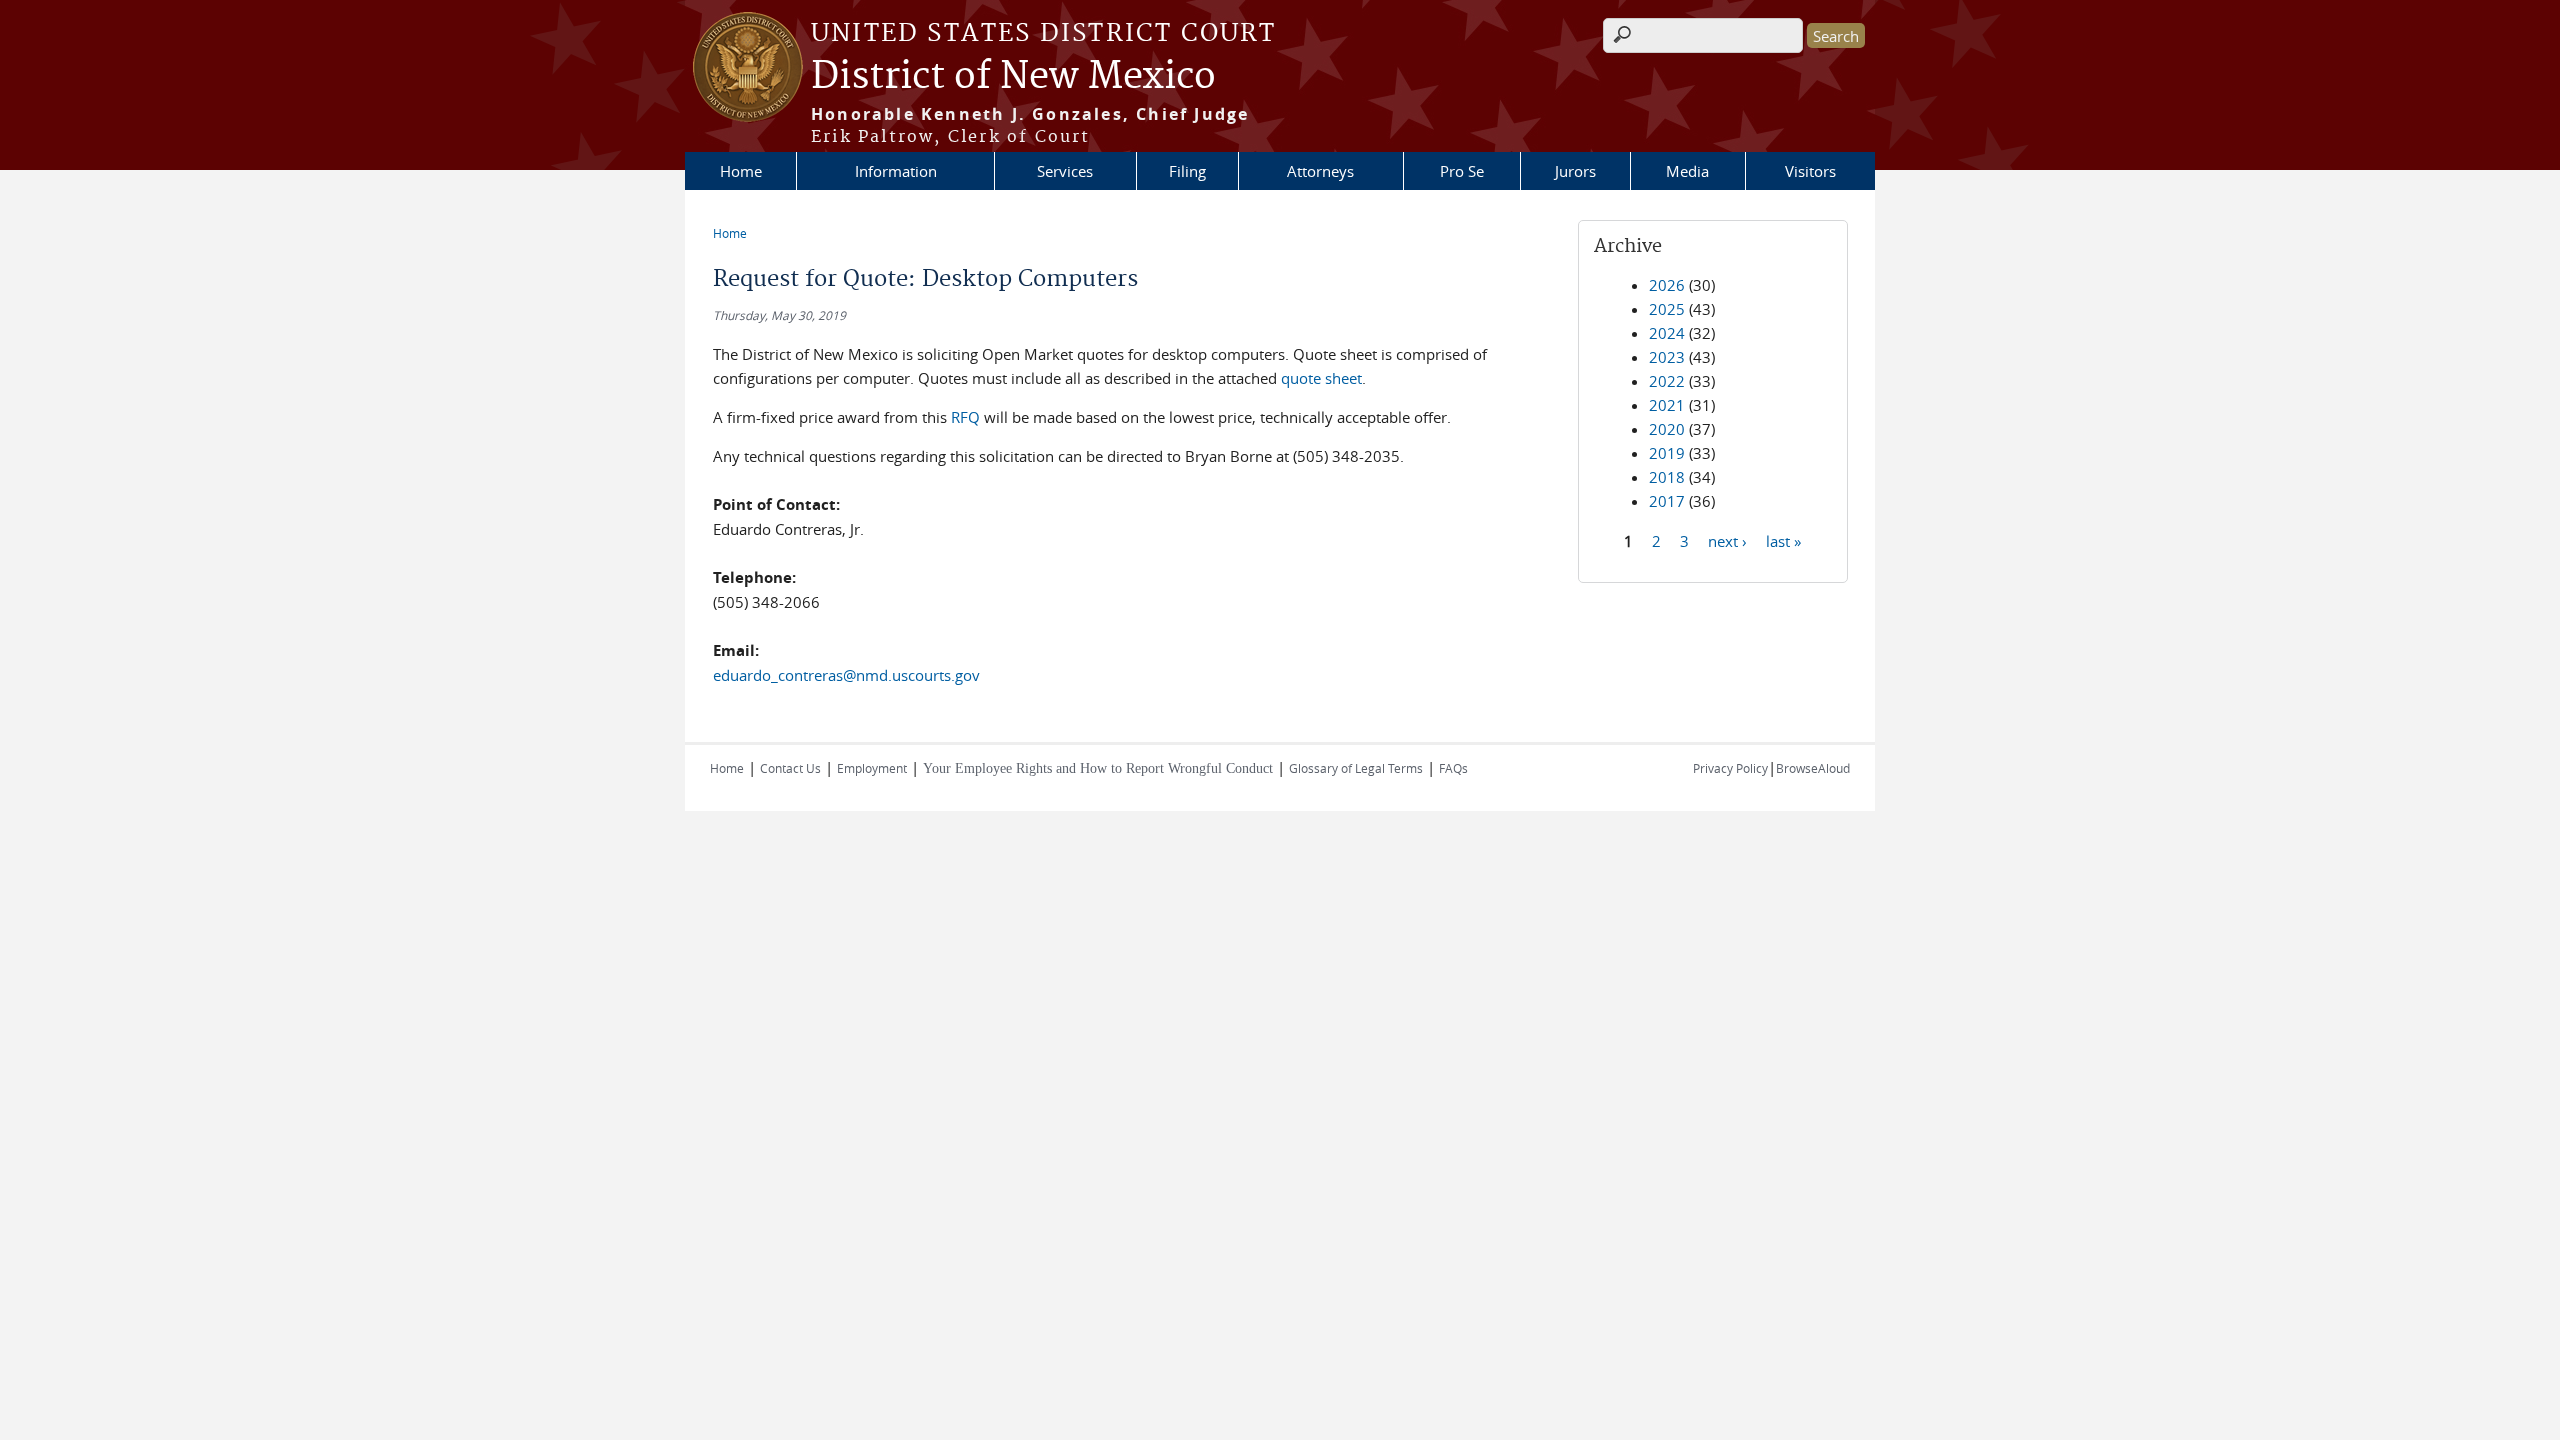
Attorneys (1320, 171)
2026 (1667, 285)
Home (741, 171)
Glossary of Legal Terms (1356, 768)
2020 (1667, 429)
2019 (1667, 453)
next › (1727, 540)
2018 (1667, 477)
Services (1065, 171)
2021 (1667, 405)
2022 (1667, 381)
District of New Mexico (1013, 77)
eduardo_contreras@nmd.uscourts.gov (846, 675)
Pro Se (1462, 171)
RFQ (965, 417)
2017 (1667, 501)
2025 (1667, 309)
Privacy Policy (1730, 768)
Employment (872, 768)
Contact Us (790, 768)
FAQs (1453, 768)
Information (896, 171)
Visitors (1810, 171)
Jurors (1575, 171)
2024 (1667, 333)
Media (1687, 171)
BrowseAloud (1813, 768)
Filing (1187, 171)
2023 (1667, 357)
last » (1783, 540)
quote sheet (1321, 378)
